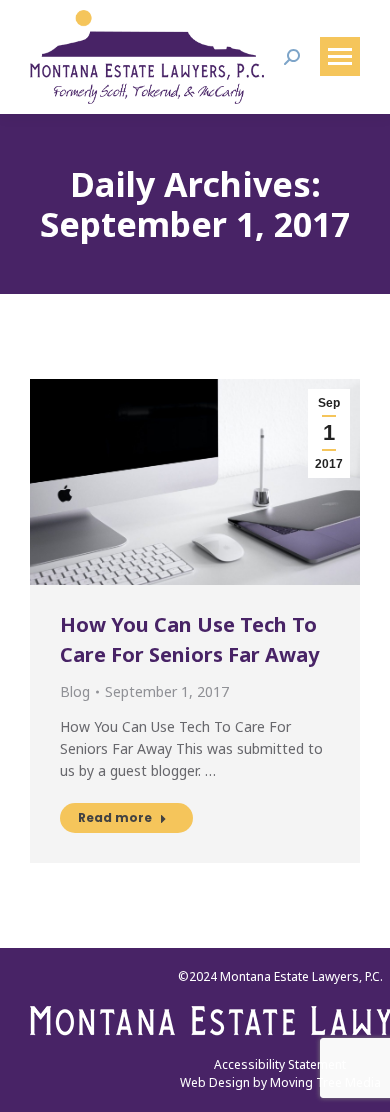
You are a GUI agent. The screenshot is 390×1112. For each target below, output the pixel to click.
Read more (115, 817)
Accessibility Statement (280, 1064)
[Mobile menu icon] (340, 56)
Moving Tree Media (325, 1082)
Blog (75, 691)
